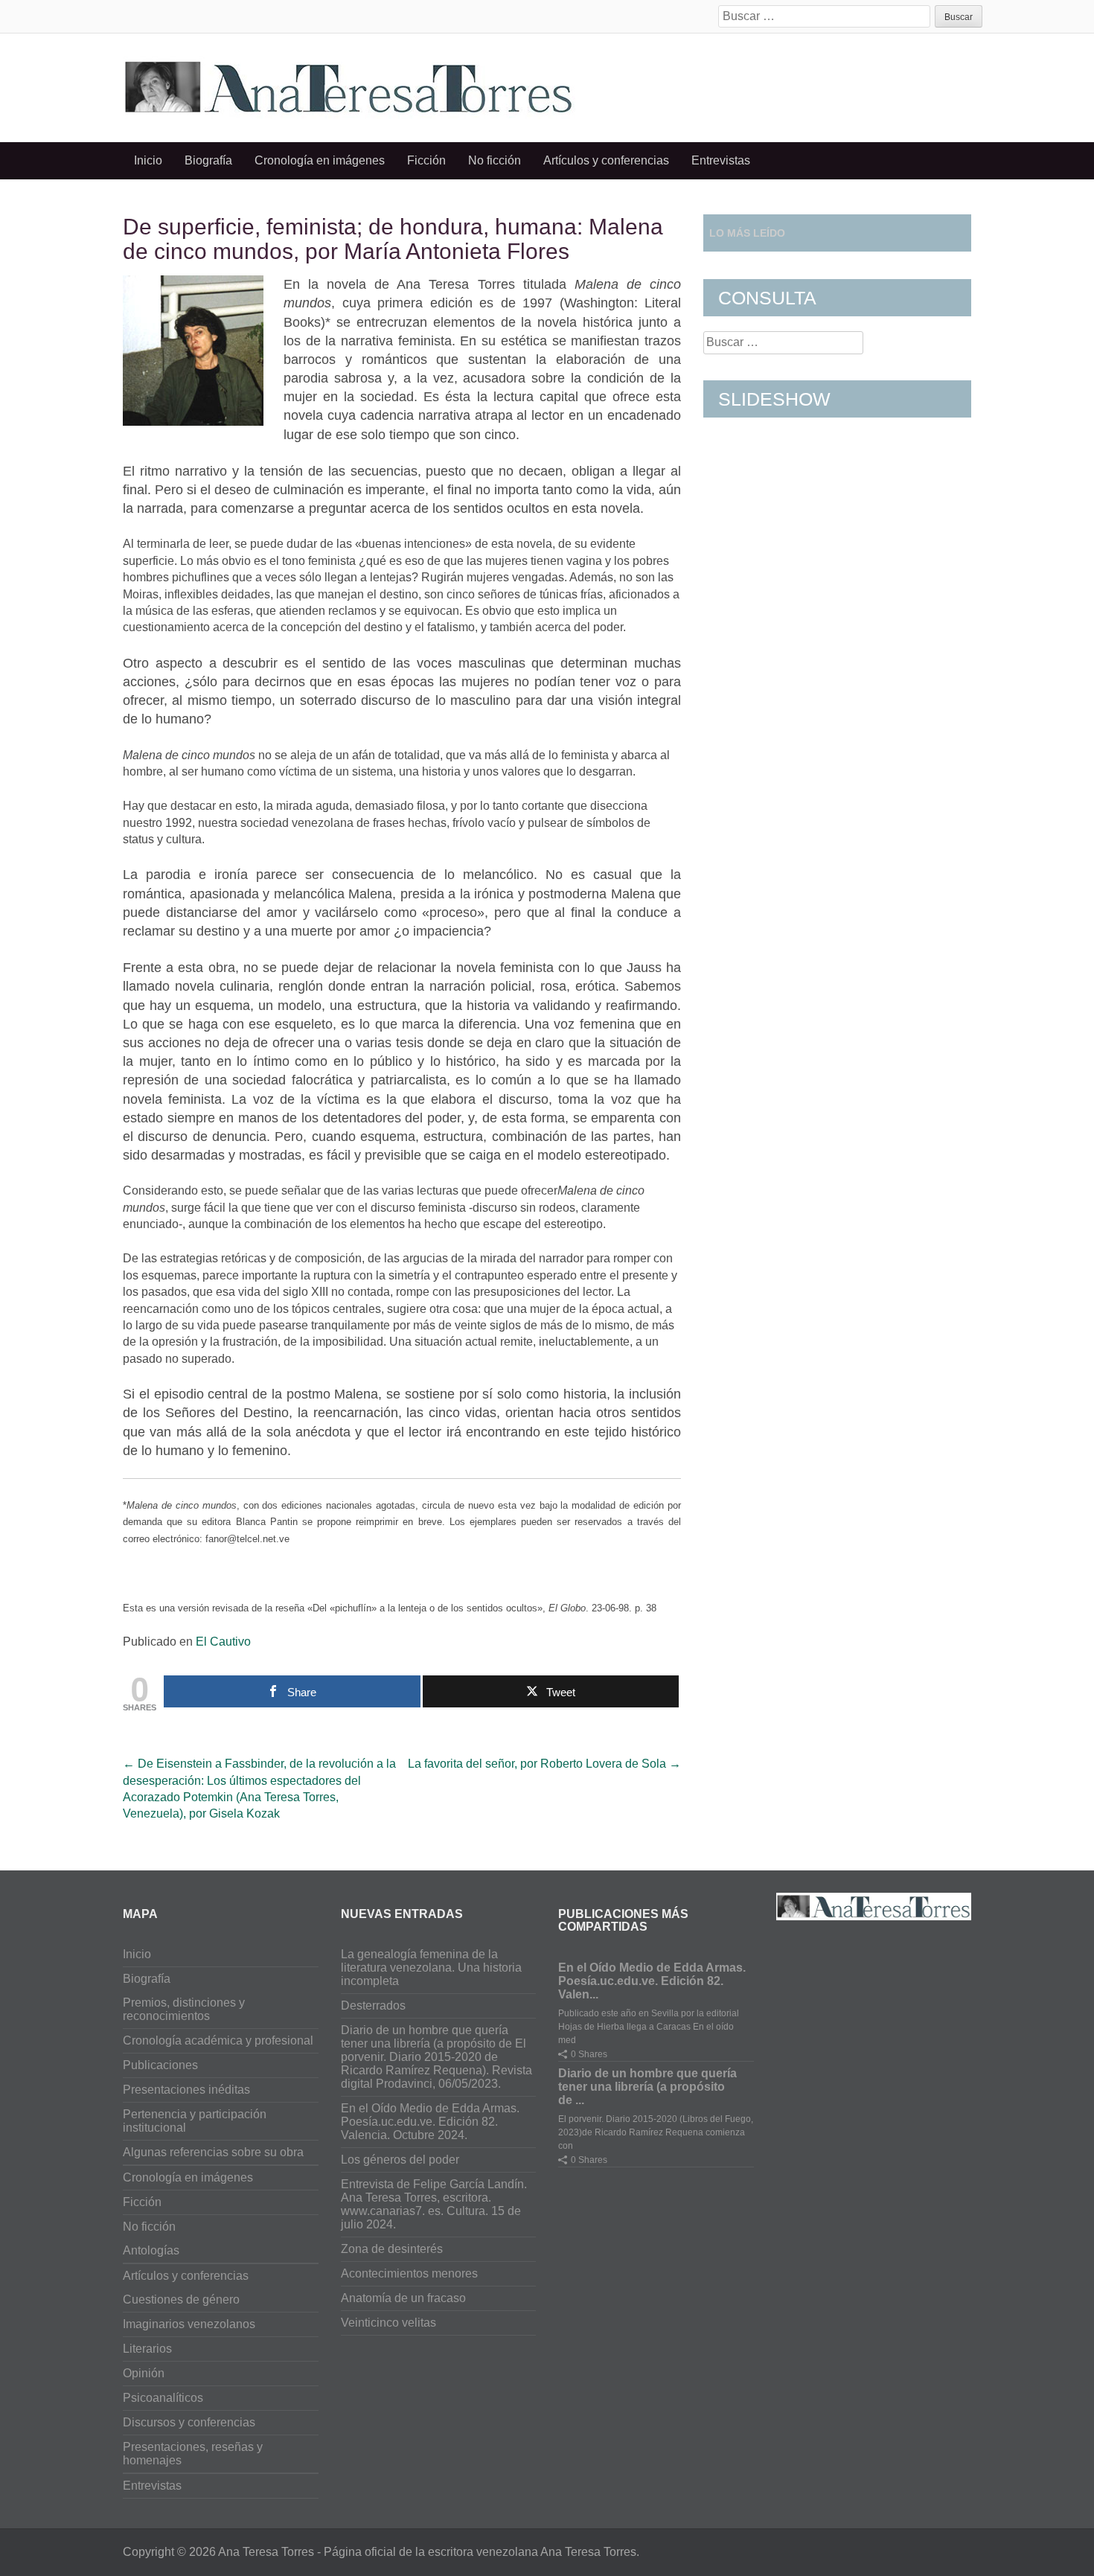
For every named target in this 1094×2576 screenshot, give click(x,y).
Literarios (147, 2349)
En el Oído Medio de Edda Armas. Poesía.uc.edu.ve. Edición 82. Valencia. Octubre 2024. (430, 2122)
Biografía (208, 160)
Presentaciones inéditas (186, 2090)
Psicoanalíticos (163, 2398)
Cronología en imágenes (320, 160)
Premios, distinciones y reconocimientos (184, 2009)
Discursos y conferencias (189, 2422)
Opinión (144, 2373)
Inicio (148, 160)
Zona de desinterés (392, 2249)
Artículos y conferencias (606, 160)
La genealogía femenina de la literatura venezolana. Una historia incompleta (431, 1968)
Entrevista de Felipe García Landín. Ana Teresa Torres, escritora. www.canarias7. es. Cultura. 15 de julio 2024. (434, 2204)
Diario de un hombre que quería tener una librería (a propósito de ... (647, 2087)
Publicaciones (160, 2065)
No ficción (495, 160)
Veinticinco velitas (388, 2323)
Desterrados (373, 2005)
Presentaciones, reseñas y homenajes (193, 2454)
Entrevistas (721, 160)
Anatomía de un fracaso (403, 2298)
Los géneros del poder (400, 2160)
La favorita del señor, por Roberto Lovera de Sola (544, 1764)
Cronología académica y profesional (218, 2040)
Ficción (426, 160)
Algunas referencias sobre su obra (213, 2152)
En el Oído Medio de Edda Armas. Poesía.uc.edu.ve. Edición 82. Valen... (652, 1981)
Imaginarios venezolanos (189, 2324)
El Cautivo (223, 1642)
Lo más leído (747, 233)
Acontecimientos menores (409, 2273)
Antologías (151, 2250)
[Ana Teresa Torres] (349, 85)
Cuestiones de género (181, 2299)
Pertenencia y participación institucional (195, 2121)
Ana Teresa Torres (266, 2552)
